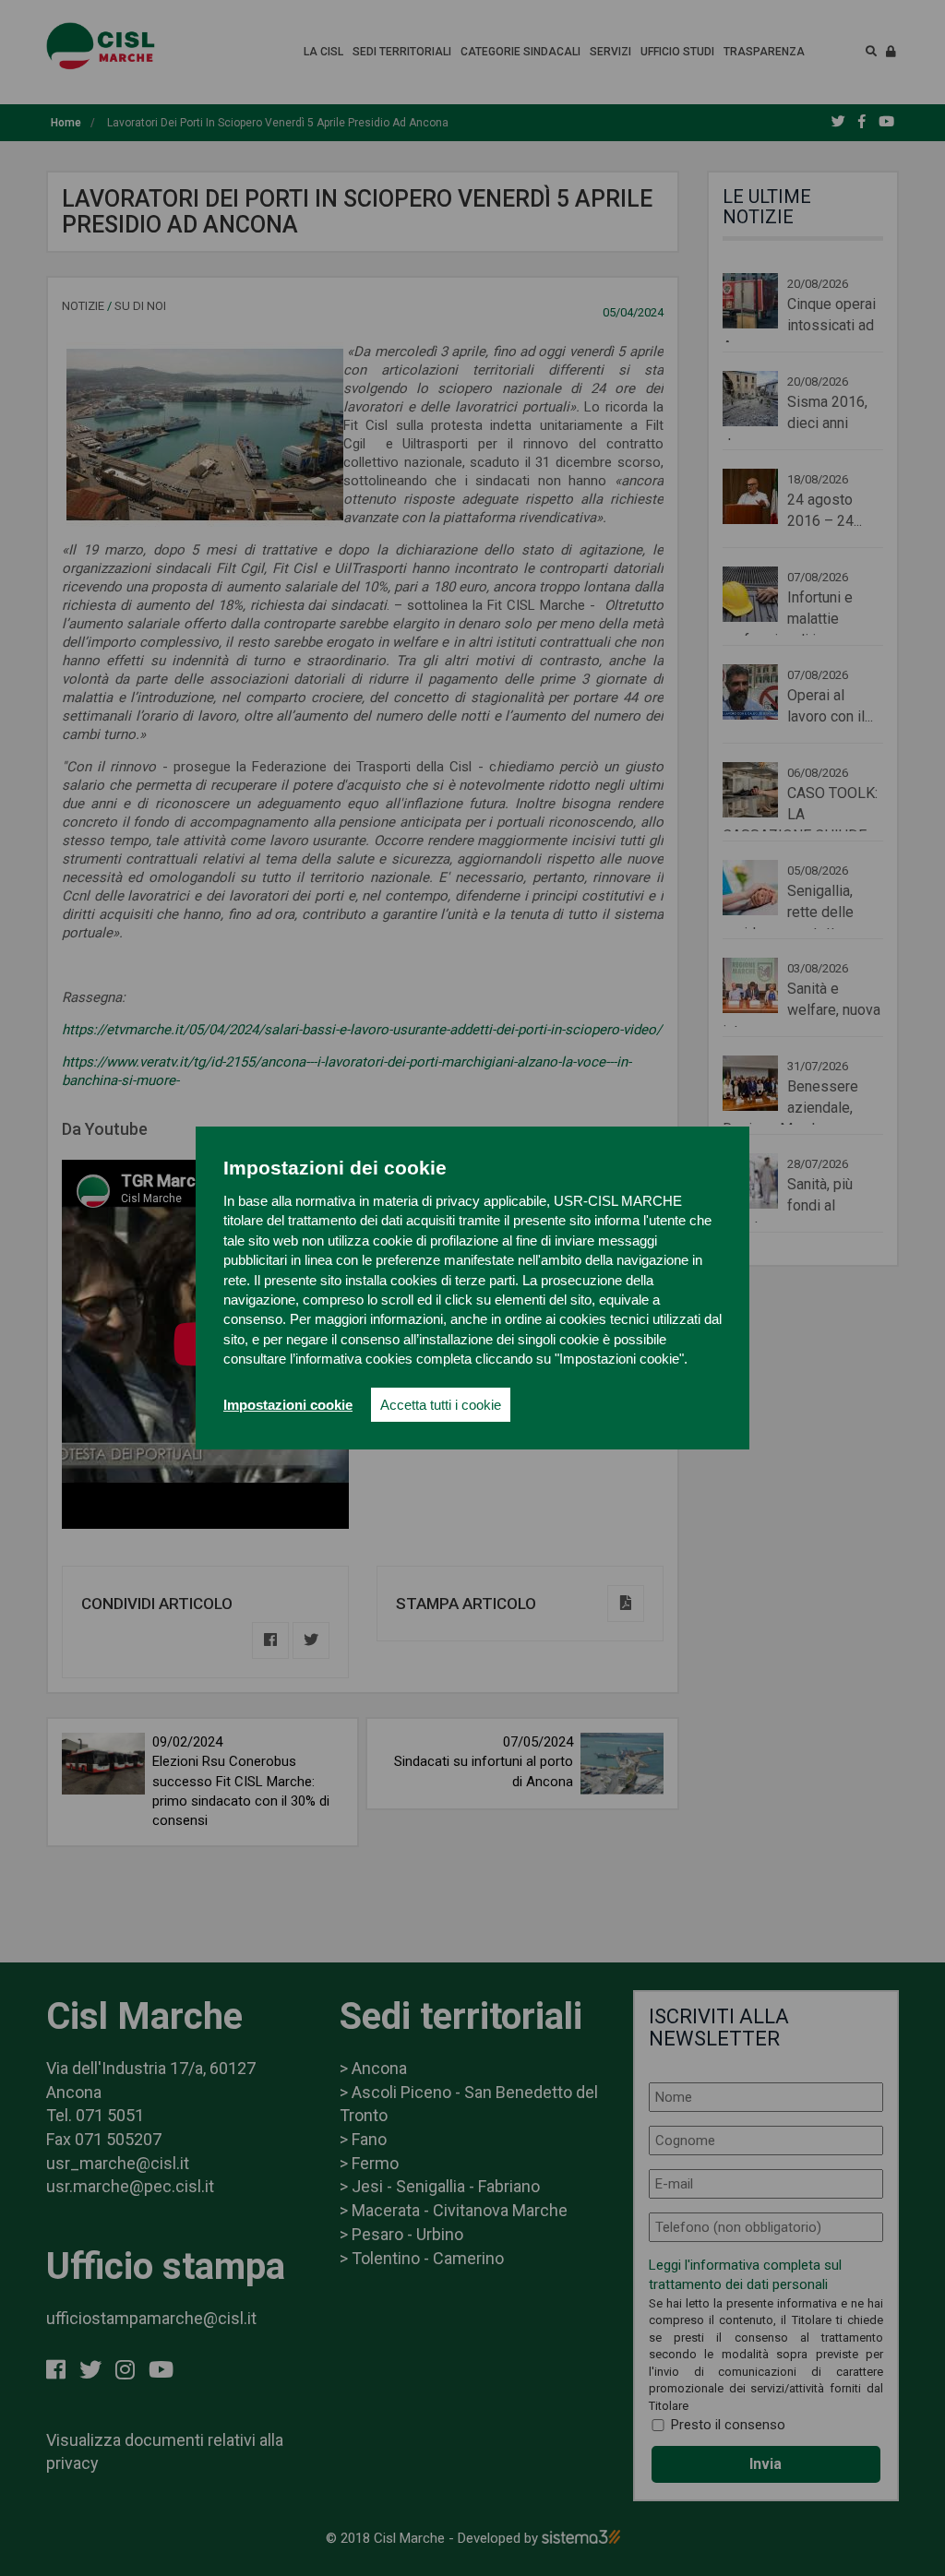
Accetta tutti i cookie (441, 1405)
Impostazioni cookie (288, 1405)
